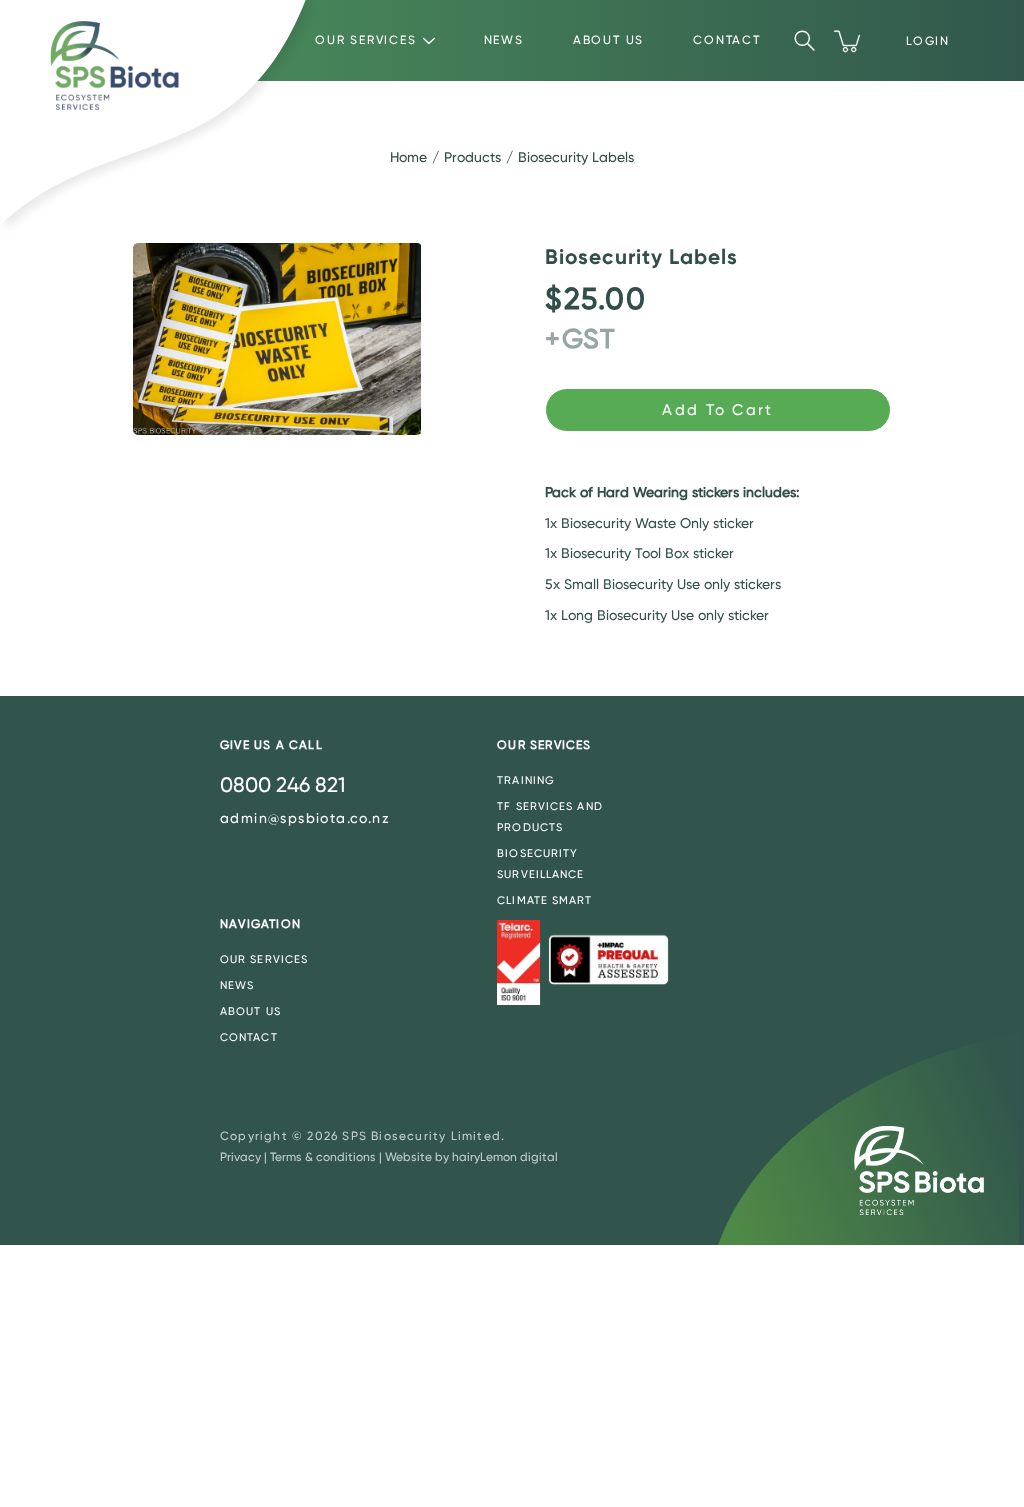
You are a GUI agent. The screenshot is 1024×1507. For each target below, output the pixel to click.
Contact (727, 40)
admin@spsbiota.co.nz (305, 818)
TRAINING (526, 780)
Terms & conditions (323, 1157)
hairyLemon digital (505, 1157)
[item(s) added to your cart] (849, 41)
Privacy (240, 1157)
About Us (608, 40)
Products (472, 157)
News (504, 40)
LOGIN (928, 41)
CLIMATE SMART (544, 900)
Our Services (366, 40)
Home (408, 157)
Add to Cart (717, 410)
